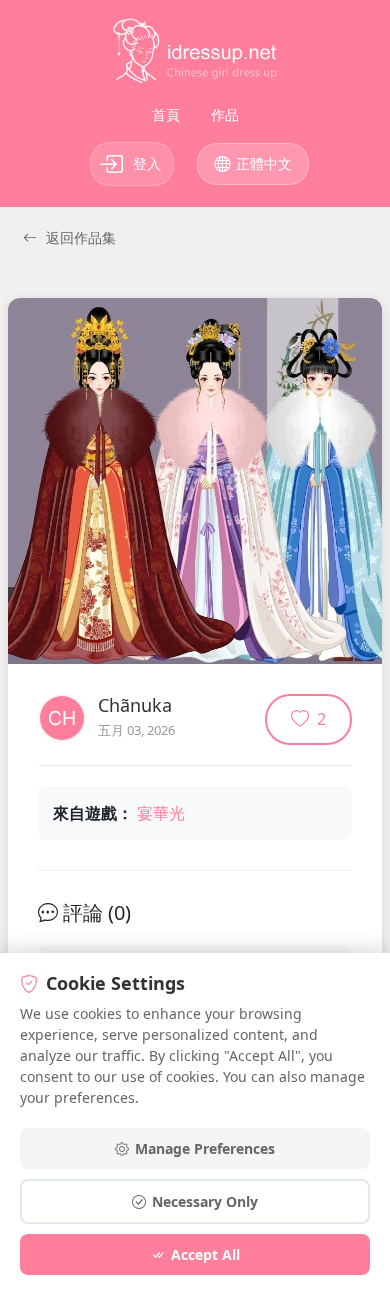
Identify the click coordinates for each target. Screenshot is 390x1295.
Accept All (205, 1254)
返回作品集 (79, 237)
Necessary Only (205, 1201)
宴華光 (161, 813)
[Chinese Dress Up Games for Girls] (195, 54)
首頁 (166, 114)
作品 (225, 114)
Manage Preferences (205, 1148)
